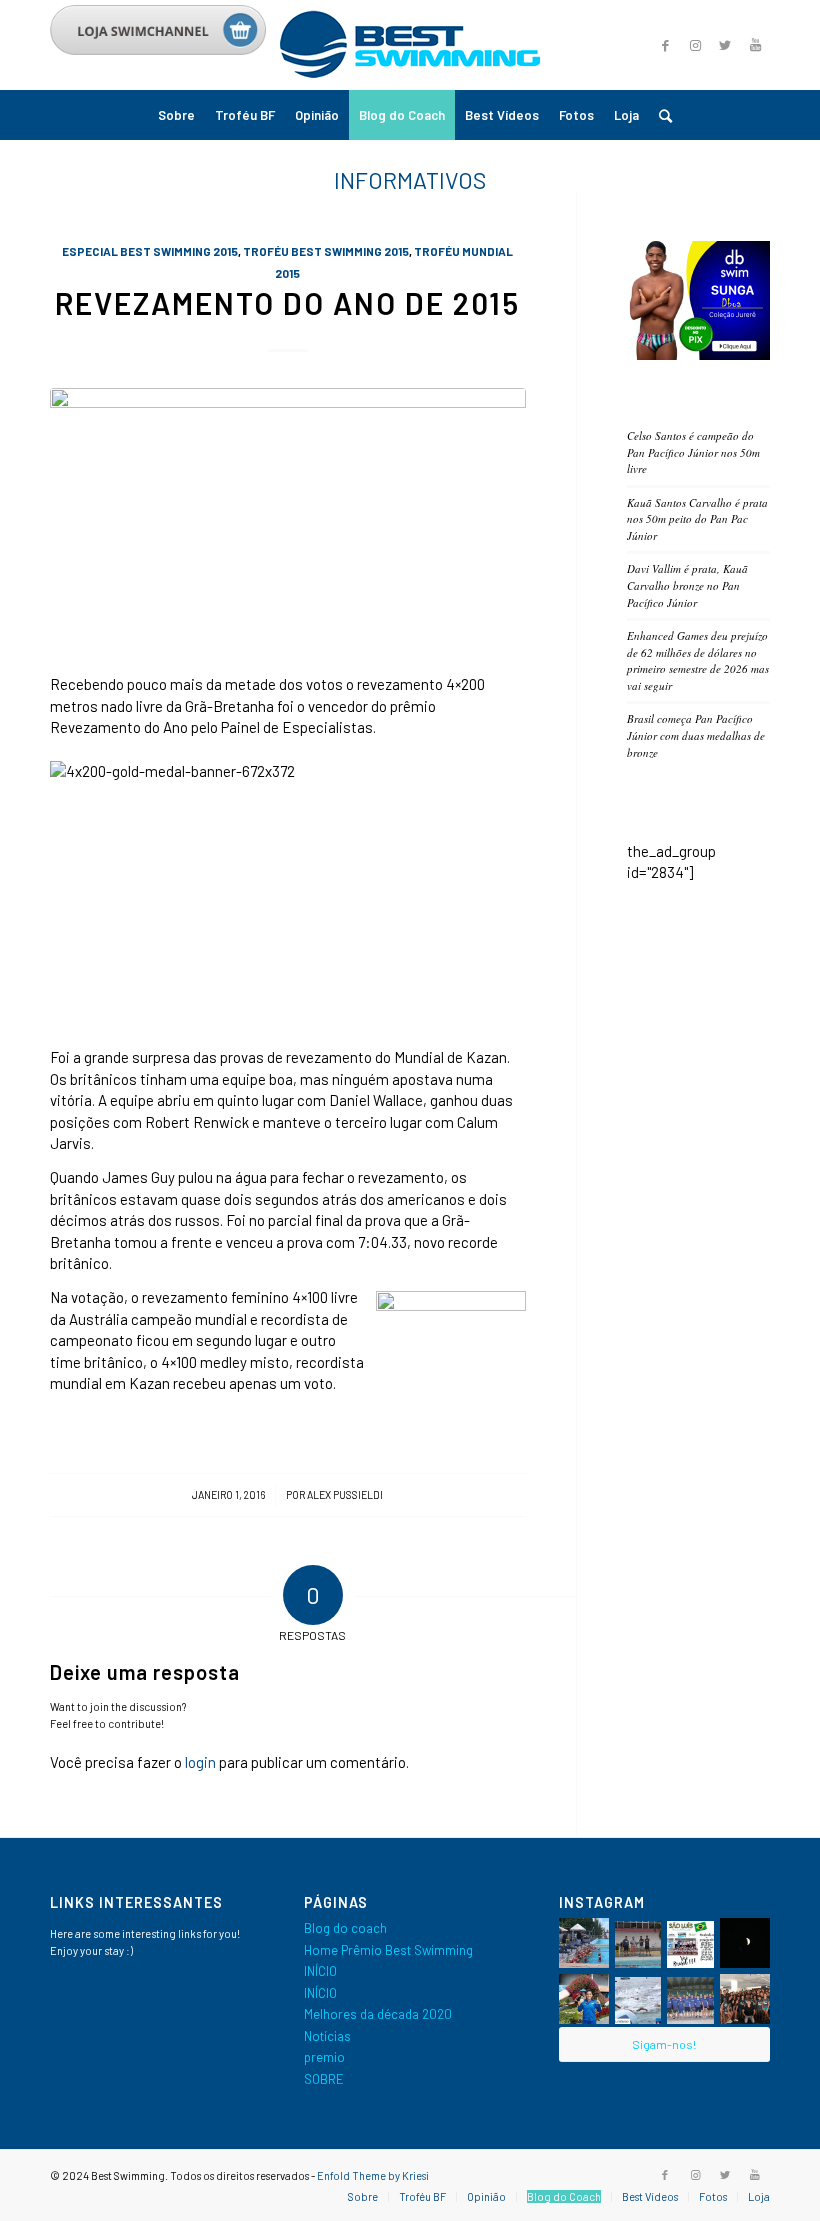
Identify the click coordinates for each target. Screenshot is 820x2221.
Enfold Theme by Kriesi (373, 2175)
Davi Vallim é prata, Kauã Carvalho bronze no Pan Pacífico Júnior (687, 585)
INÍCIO (320, 1971)
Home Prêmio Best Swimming (388, 1950)
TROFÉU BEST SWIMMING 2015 (326, 251)
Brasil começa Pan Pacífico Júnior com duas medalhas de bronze (696, 735)
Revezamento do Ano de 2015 (287, 303)
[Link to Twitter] (725, 45)
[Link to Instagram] (695, 45)
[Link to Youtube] (755, 45)
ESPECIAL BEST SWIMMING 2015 (150, 251)
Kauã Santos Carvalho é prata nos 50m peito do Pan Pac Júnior (697, 519)
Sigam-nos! (664, 2044)
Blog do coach (345, 1928)
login (200, 1762)
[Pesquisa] (660, 115)
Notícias (327, 2036)
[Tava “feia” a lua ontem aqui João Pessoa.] (745, 1943)
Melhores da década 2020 (378, 2014)
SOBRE (324, 2079)
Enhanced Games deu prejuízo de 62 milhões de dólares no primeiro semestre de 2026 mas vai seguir (698, 660)
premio (324, 2057)
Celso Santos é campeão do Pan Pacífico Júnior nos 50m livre (693, 452)
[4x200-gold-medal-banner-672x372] (288, 519)
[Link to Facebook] (665, 45)
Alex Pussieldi (345, 1494)
